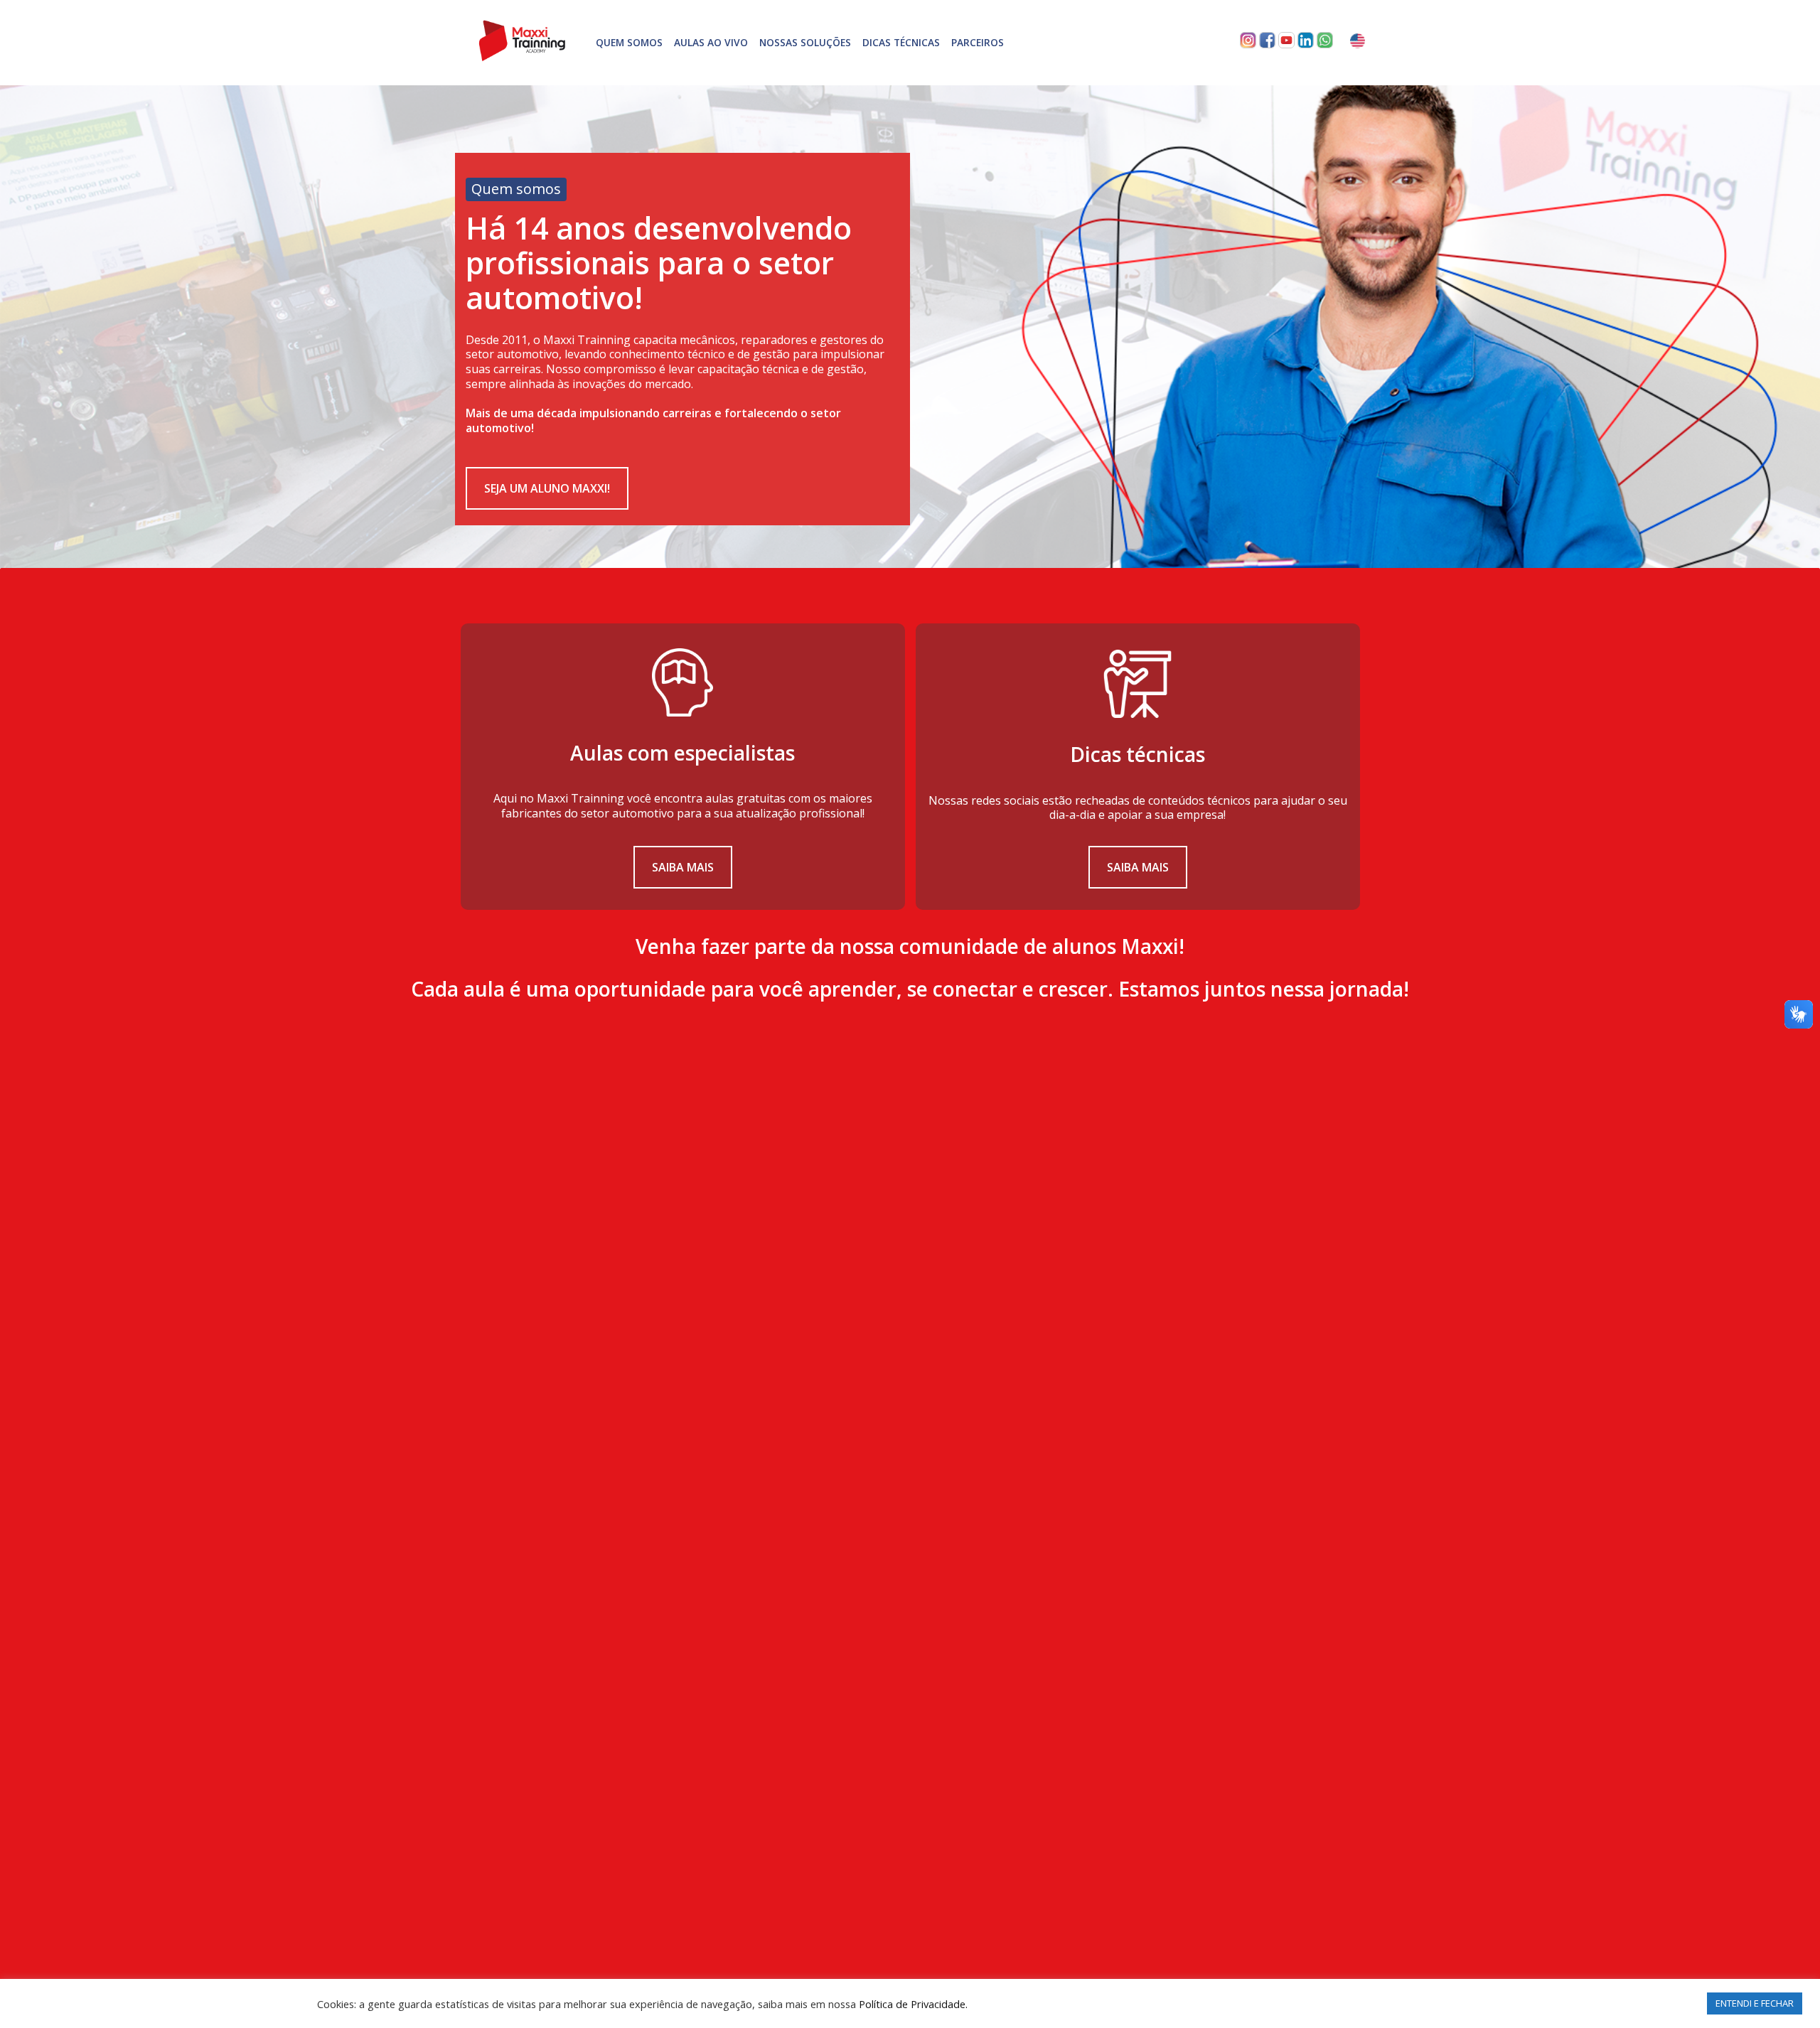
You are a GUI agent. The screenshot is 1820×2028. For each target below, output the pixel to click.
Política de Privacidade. (913, 2004)
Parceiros (978, 42)
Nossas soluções (805, 42)
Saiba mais (683, 867)
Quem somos (629, 42)
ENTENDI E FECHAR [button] (1755, 2003)
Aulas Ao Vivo (711, 42)
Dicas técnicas (901, 42)
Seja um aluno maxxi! (547, 488)
